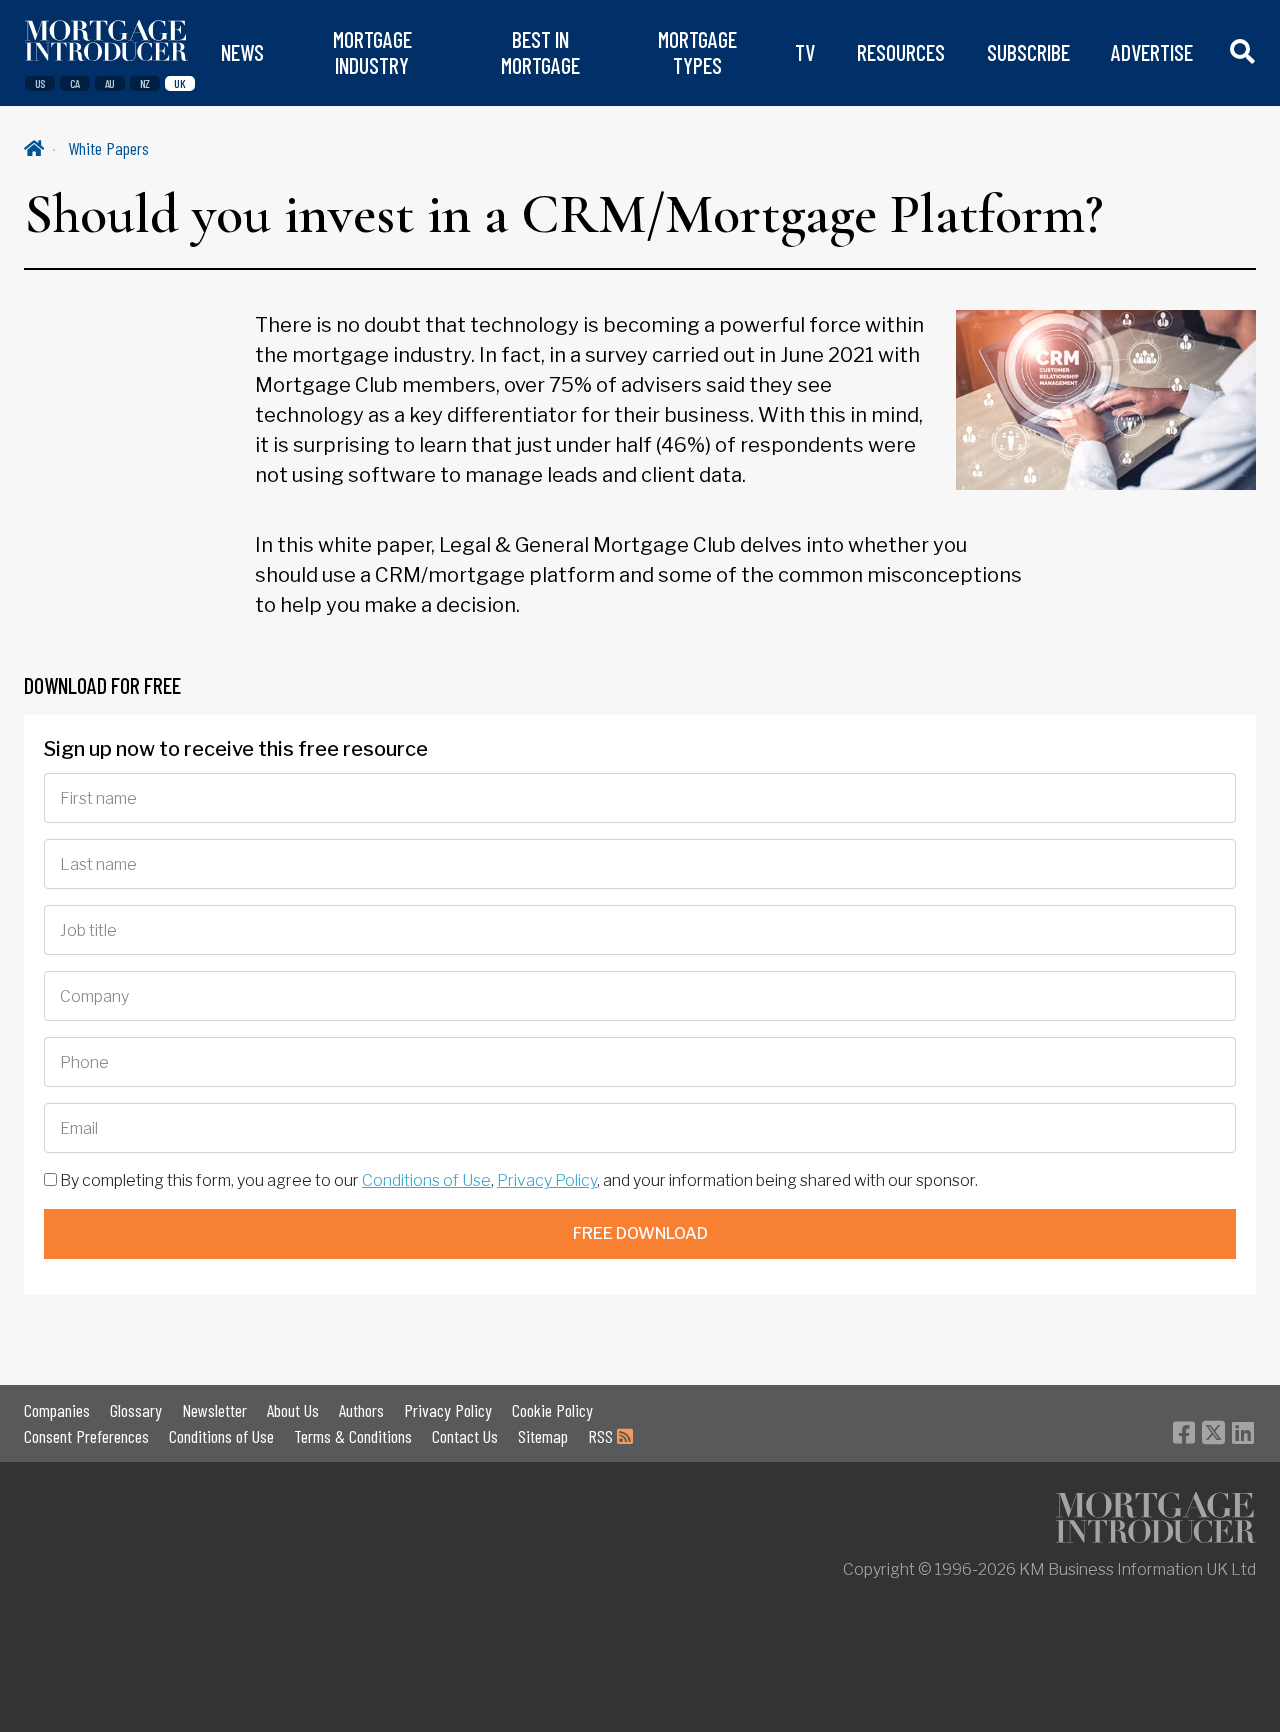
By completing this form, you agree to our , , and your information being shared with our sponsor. (517, 1180)
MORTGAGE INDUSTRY (372, 52)
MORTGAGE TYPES (697, 52)
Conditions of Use (426, 1180)
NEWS (242, 52)
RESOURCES (901, 52)
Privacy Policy (547, 1180)
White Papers (108, 148)
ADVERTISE (1152, 52)
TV (805, 52)
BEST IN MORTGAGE (540, 52)
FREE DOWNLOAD (640, 1233)
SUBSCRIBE (1028, 52)
